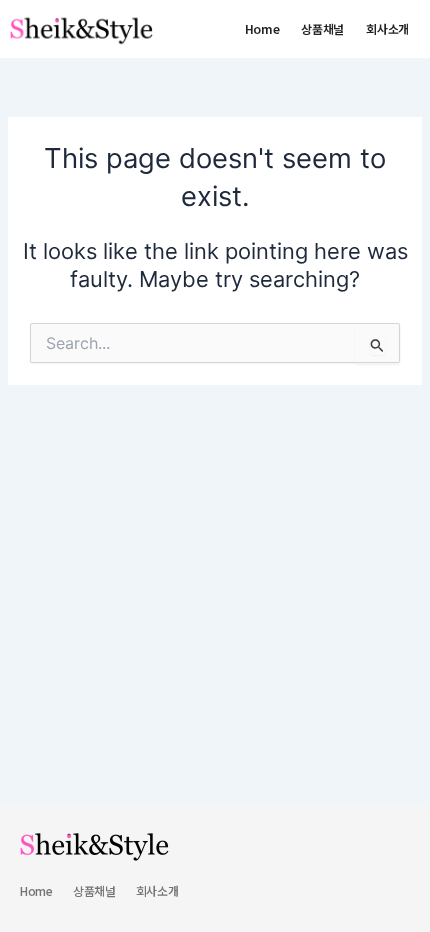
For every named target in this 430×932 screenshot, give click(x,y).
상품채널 (322, 28)
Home (262, 28)
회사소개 (387, 28)
